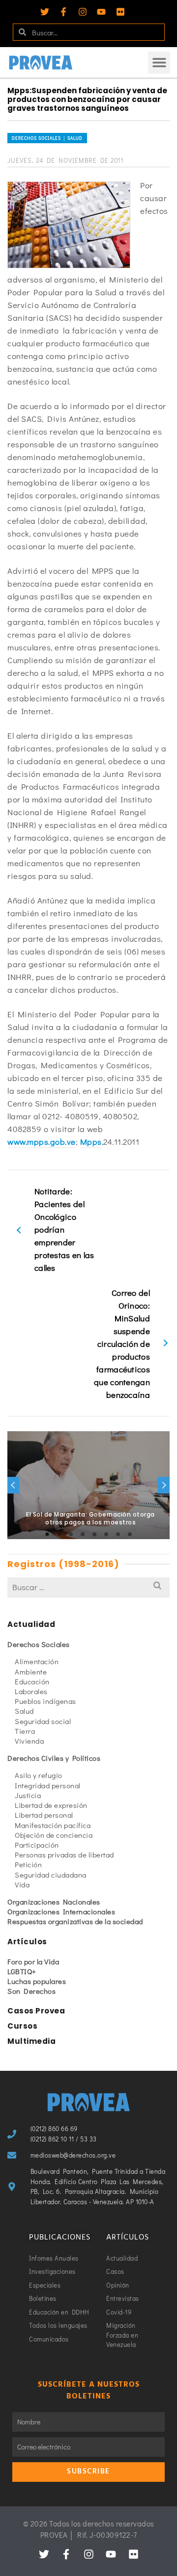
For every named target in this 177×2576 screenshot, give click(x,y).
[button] (159, 63)
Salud (24, 1711)
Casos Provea (36, 2011)
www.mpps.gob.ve (42, 1142)
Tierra (25, 1731)
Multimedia (31, 2041)
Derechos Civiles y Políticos (54, 1758)
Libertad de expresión (51, 1805)
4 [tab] (83, 1534)
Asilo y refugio (39, 1775)
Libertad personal (44, 1815)
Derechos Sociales (39, 1644)
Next (164, 1485)
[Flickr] (120, 12)
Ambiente (31, 1672)
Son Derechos (31, 1991)
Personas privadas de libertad (64, 1855)
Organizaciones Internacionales (61, 1911)
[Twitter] (45, 12)
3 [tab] (71, 1534)
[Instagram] (83, 12)
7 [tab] (118, 1534)
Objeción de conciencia (54, 1835)
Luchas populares (37, 1981)
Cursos (22, 2026)
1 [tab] (47, 1534)
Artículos (27, 1942)
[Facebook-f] (63, 12)
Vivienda (29, 1741)
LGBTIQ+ (22, 1971)
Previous (13, 1485)
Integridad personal (48, 1785)
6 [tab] (106, 1534)
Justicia (28, 1795)
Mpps (91, 1142)
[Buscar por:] (88, 1587)
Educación (32, 1681)
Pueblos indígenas (45, 1701)
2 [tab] (59, 1534)
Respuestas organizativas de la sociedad (75, 1921)
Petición (28, 1864)
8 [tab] (130, 1534)
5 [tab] (94, 1534)
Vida (22, 1884)
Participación (37, 1845)
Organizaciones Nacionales (54, 1902)
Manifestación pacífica (53, 1825)
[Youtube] (101, 12)
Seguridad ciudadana (51, 1875)
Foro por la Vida (33, 1961)
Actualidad (31, 1624)
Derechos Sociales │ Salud (47, 138)
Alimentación (37, 1661)
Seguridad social (43, 1721)
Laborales (31, 1691)
